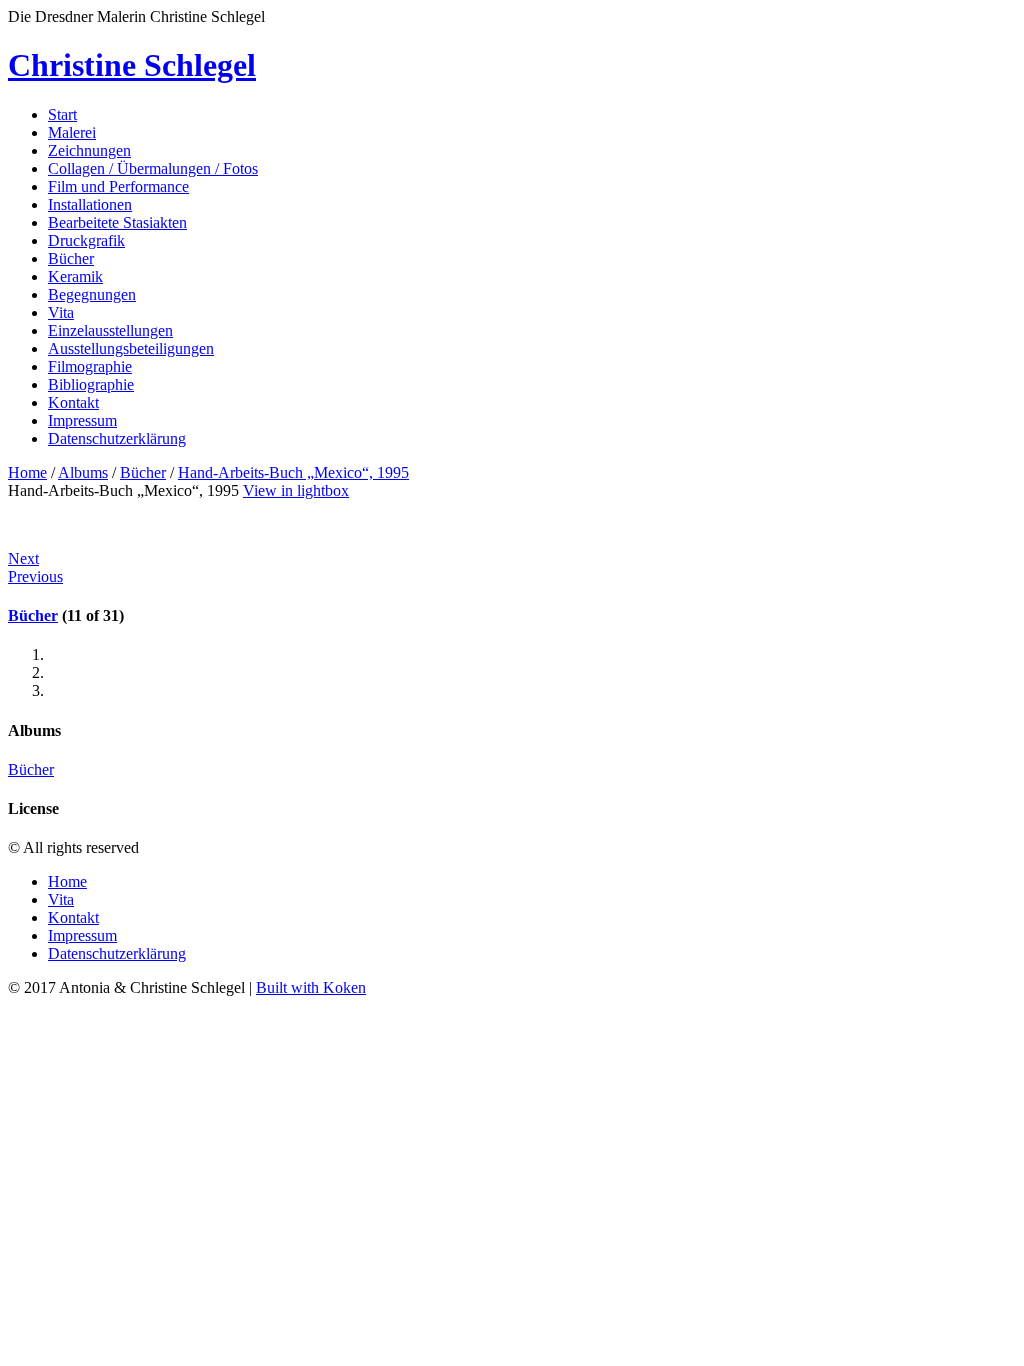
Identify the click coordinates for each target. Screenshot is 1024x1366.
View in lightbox (296, 490)
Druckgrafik (86, 240)
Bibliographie (91, 384)
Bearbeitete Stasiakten (117, 222)
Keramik (75, 276)
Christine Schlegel (132, 65)
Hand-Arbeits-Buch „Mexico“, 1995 (293, 472)
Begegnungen (92, 294)
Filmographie (90, 366)
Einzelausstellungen (110, 330)
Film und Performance (118, 186)
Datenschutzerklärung (117, 438)
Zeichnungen (89, 150)
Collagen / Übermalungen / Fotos (153, 168)
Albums (83, 472)
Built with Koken (311, 987)
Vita (61, 312)
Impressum (82, 420)
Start (62, 114)
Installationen (90, 204)
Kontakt (73, 402)
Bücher (71, 258)
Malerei (72, 132)
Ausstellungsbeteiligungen (131, 348)
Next (23, 558)
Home (27, 472)
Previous (35, 576)
